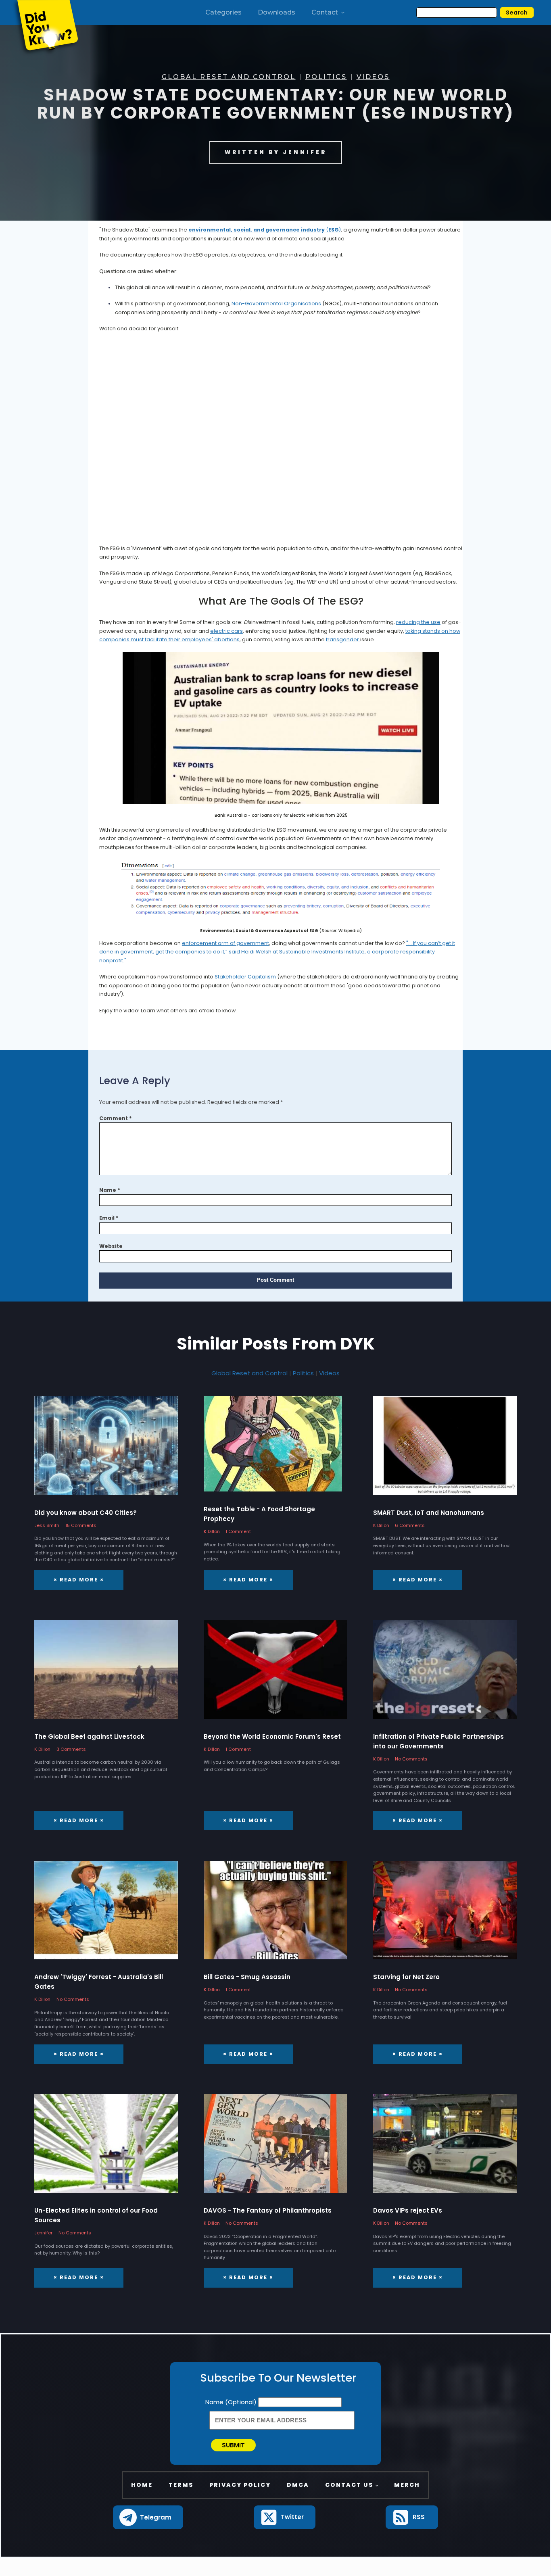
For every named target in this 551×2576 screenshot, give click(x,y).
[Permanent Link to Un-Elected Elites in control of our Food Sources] (106, 2148)
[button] (148, 2517)
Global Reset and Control (229, 77)
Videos (373, 77)
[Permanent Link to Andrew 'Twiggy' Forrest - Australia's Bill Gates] (106, 1915)
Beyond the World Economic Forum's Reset (272, 1736)
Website (111, 1246)
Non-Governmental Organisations (276, 303)
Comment (116, 1118)
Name (110, 1190)
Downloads (277, 12)
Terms (181, 2485)
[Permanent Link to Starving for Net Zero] (445, 1915)
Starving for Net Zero (406, 1977)
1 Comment (238, 1531)
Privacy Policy (240, 2485)
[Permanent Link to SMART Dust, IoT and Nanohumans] (445, 1450)
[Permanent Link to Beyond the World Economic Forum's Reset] (275, 1674)
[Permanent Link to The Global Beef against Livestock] (106, 1674)
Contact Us (349, 2485)
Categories (223, 12)
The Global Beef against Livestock (89, 1736)
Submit (233, 2445)
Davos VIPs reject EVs (408, 2210)
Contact (325, 12)
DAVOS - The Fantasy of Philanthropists (268, 2210)
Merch (407, 2485)
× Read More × (79, 1580)
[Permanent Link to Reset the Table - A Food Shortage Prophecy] (273, 1448)
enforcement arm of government (225, 943)
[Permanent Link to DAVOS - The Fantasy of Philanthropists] (275, 2148)
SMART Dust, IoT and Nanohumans (429, 1513)
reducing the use (418, 622)
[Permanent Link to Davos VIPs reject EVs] (445, 2148)
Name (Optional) (232, 2402)
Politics (326, 77)
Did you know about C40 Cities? (86, 1513)
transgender (343, 639)
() (265, 230)
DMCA (298, 2485)
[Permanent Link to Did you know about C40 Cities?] (106, 1450)
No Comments (411, 1759)
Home (142, 2485)
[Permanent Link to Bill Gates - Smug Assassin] (275, 1915)
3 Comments (71, 1749)
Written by (276, 152)
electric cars (226, 631)
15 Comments (81, 1525)
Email (109, 1218)
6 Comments (410, 1525)
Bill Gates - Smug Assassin (247, 1977)
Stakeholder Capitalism (245, 977)
